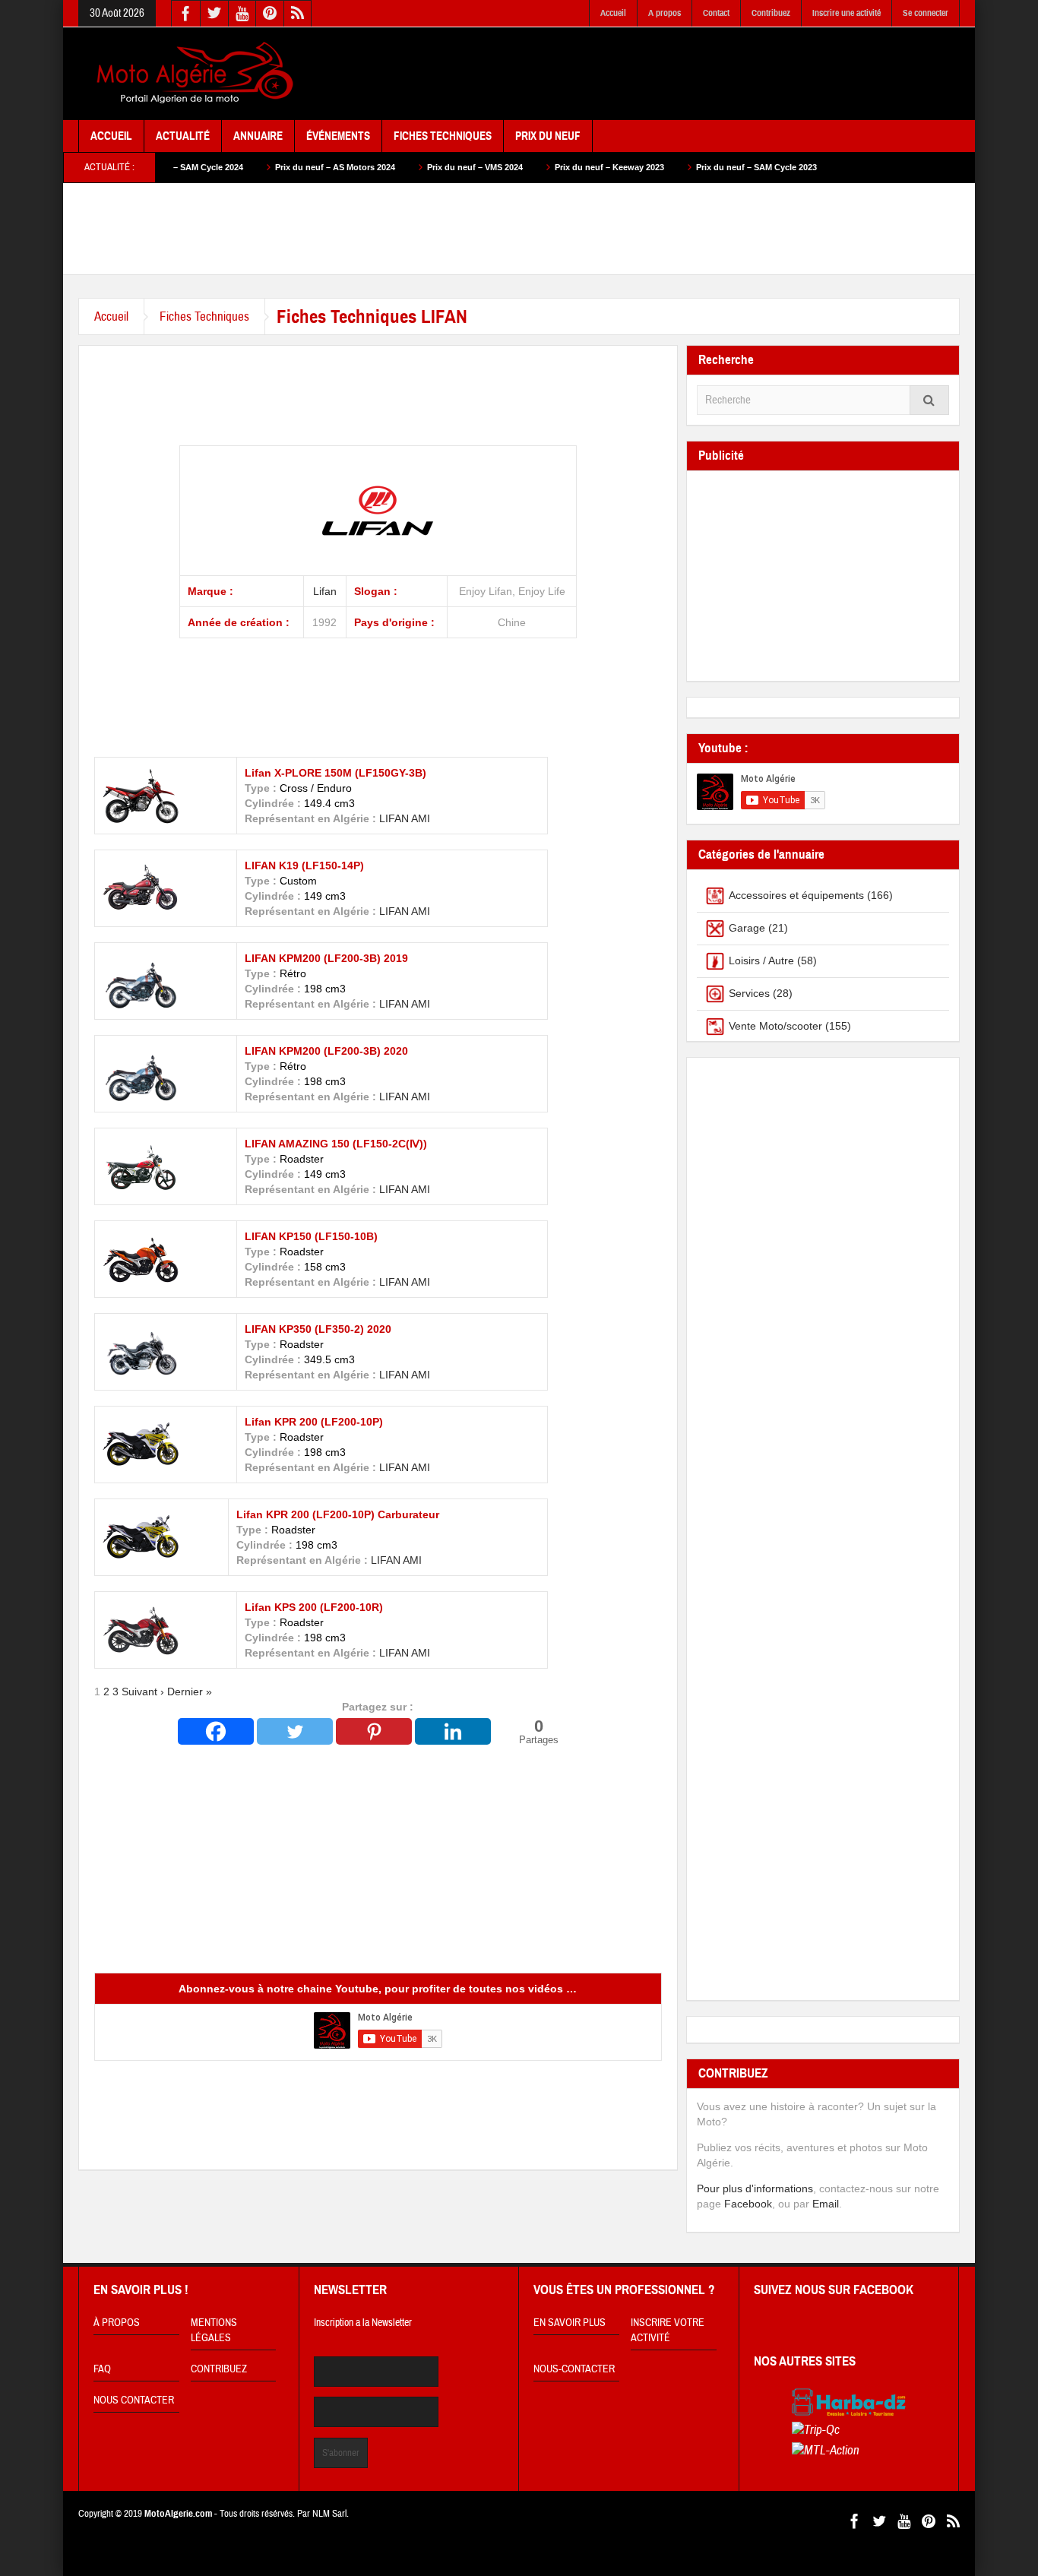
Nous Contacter (134, 2400)
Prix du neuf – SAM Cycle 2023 (689, 167)
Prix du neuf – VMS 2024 (407, 167)
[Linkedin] (453, 1731)
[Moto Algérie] (192, 74)
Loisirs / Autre (761, 960)
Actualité (183, 136)
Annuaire (258, 136)
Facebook (748, 2204)
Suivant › (143, 1691)
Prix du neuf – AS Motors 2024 (267, 167)
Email (826, 2204)
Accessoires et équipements (796, 895)
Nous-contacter (574, 2369)
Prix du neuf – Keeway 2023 (542, 167)
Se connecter (926, 13)
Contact (716, 13)
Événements (338, 136)
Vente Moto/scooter (775, 1026)
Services (749, 993)
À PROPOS (117, 2323)
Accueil (613, 13)
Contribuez (771, 13)
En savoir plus (570, 2323)
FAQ (102, 2369)
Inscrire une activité (847, 13)
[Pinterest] (374, 1731)
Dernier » (190, 1691)
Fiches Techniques (443, 136)
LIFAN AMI (405, 911)
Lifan (325, 591)
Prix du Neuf (548, 136)
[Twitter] (295, 1731)
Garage (747, 928)
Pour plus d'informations (755, 2188)
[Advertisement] (683, 74)
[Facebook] (216, 1731)
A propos (665, 13)
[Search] (929, 400)
